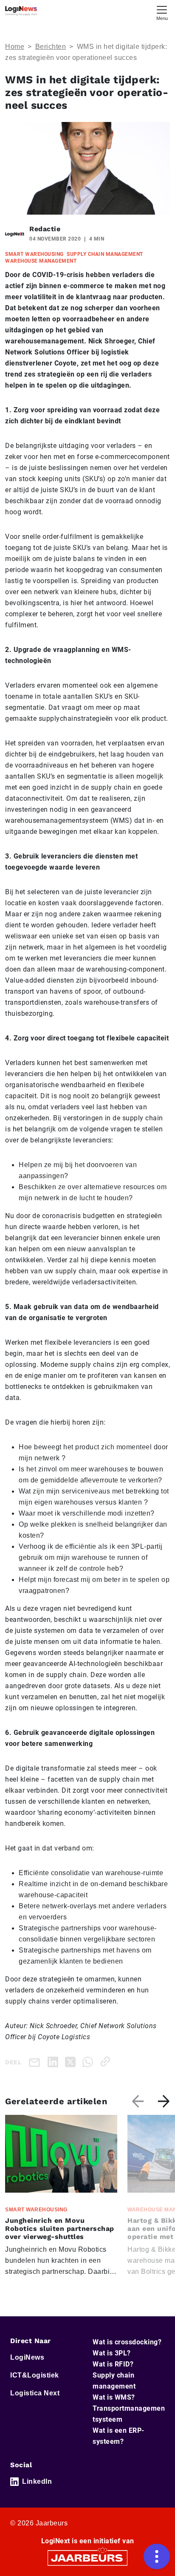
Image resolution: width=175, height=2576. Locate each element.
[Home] (21, 11)
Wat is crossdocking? (127, 2342)
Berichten (51, 47)
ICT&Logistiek (35, 2375)
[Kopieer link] (107, 2062)
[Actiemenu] (157, 2556)
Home (15, 47)
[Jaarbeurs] (87, 2557)
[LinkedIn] (55, 2062)
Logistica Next (35, 2393)
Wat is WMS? (114, 2397)
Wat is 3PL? (112, 2353)
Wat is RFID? (113, 2364)
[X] (72, 2062)
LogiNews (27, 2357)
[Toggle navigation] (162, 12)
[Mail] (36, 2062)
